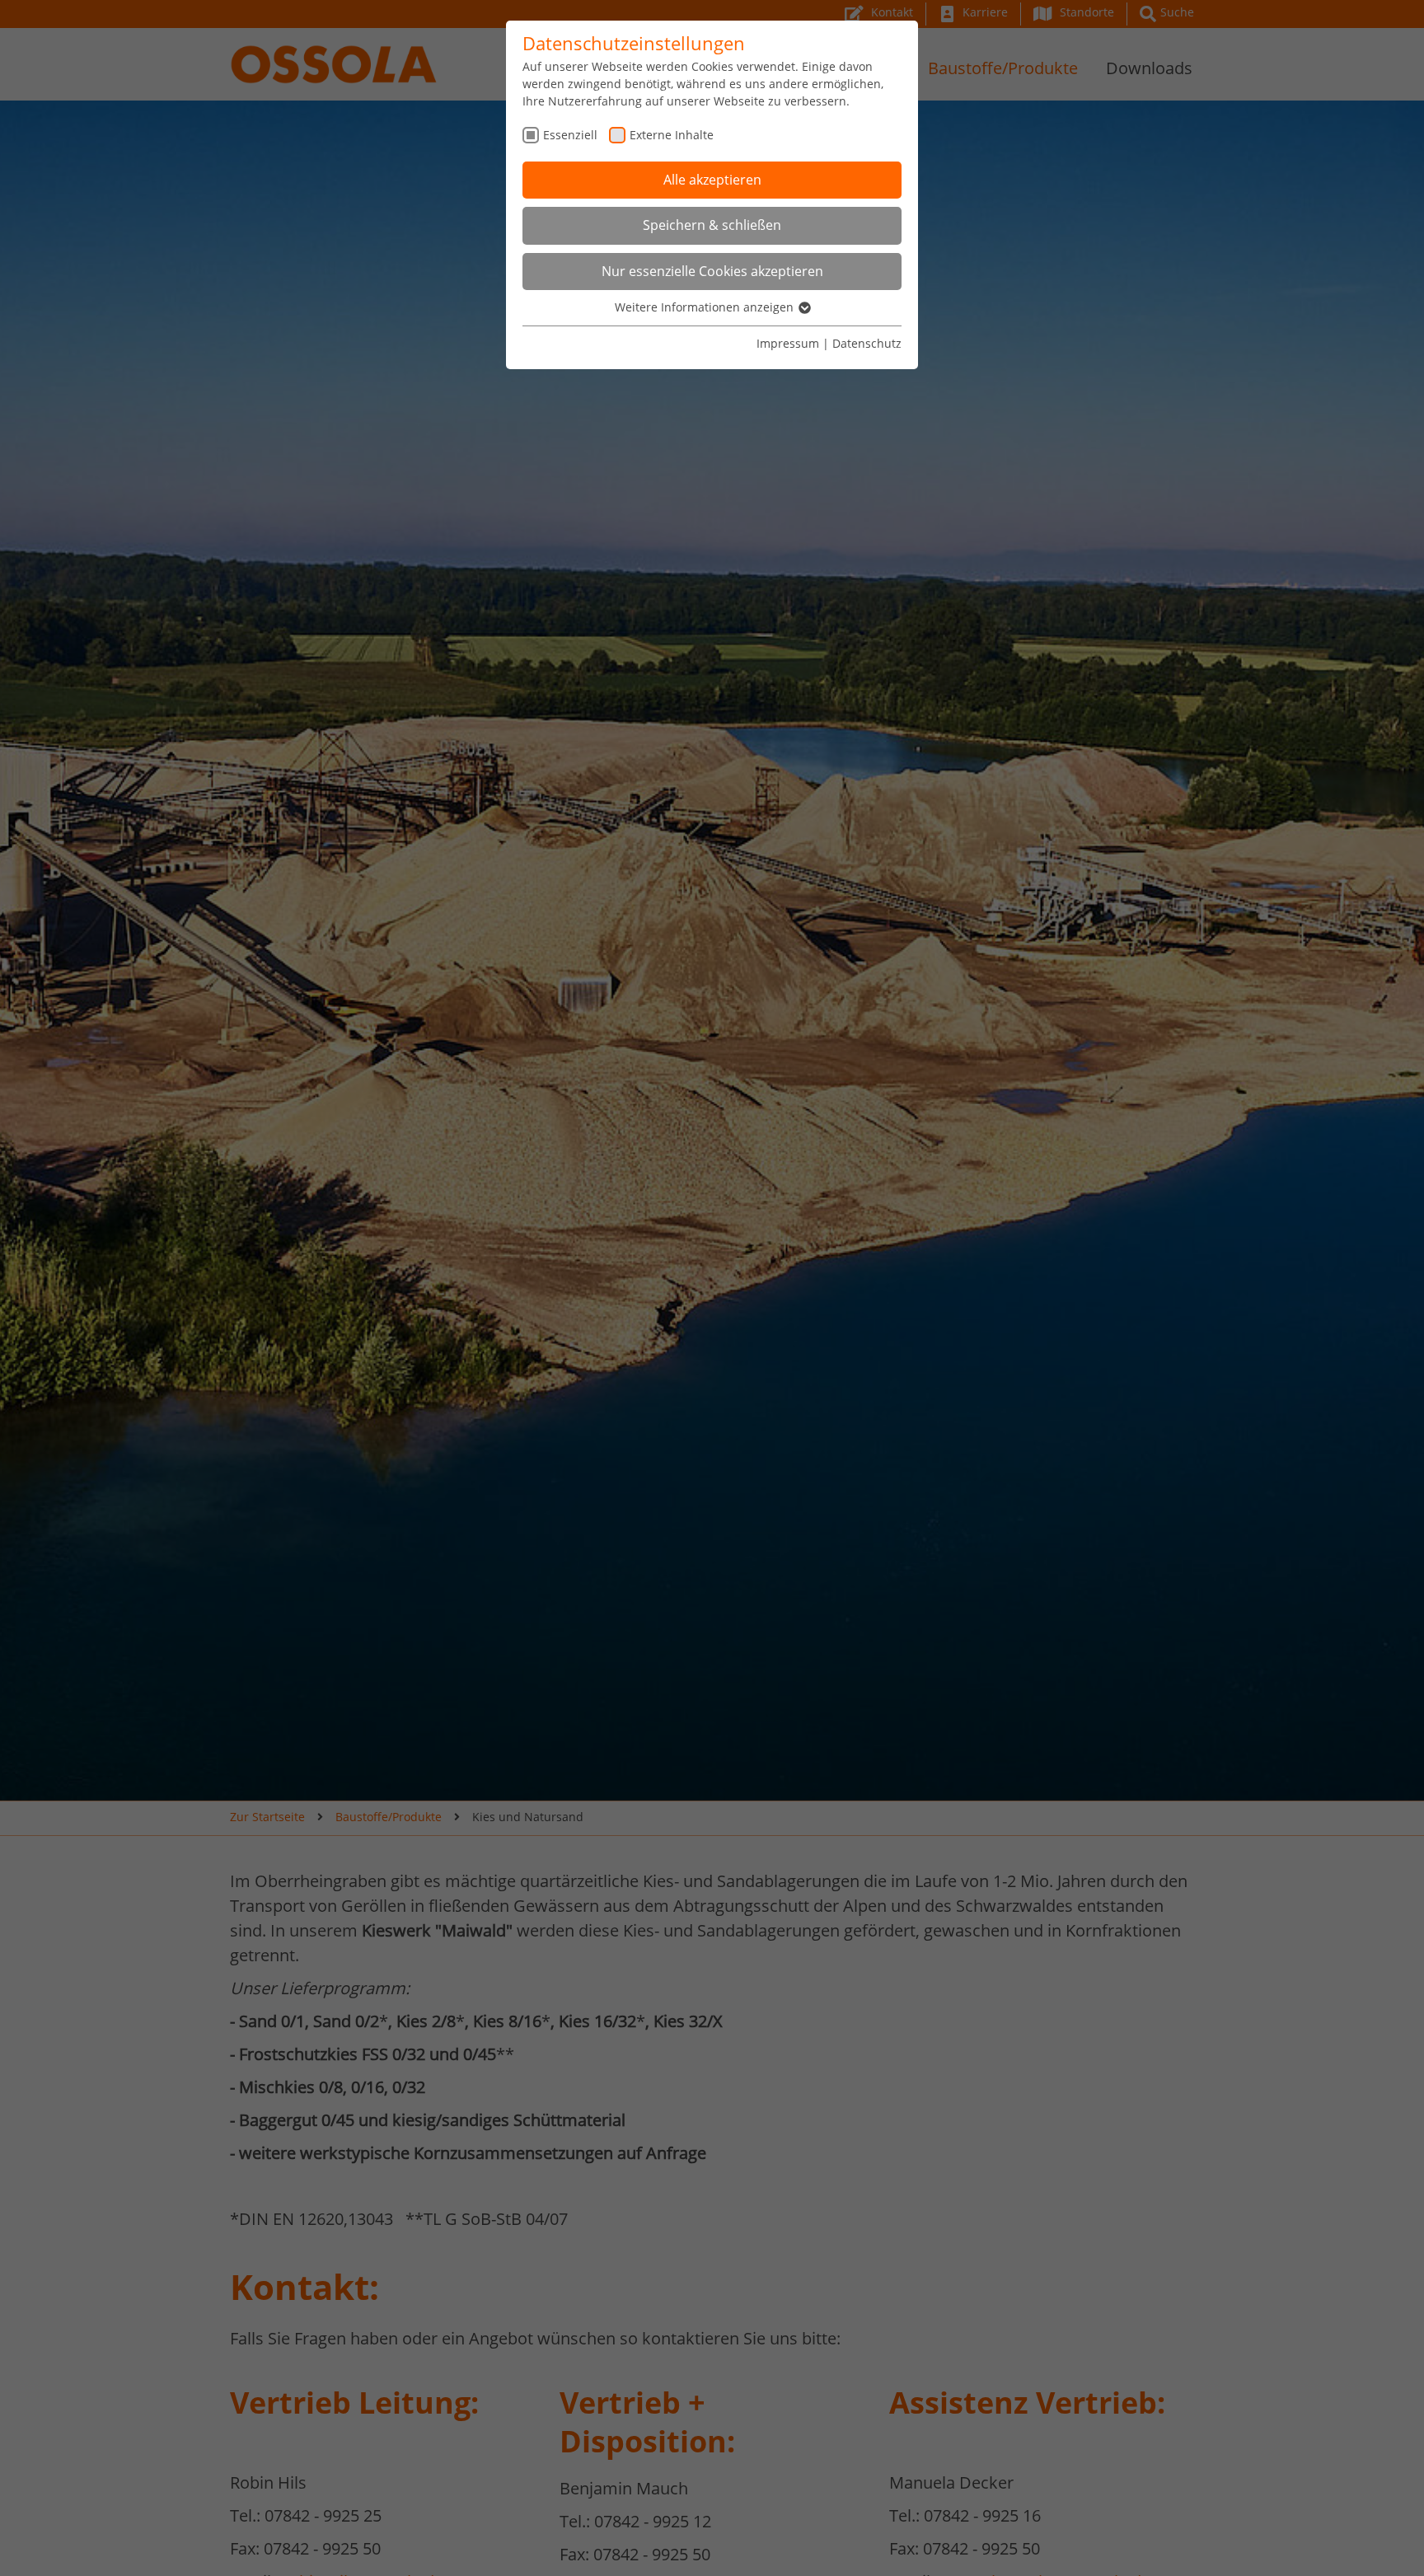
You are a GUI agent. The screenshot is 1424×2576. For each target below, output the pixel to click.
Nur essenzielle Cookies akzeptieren (712, 271)
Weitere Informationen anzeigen (706, 307)
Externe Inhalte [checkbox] (672, 135)
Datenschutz (867, 343)
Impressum (788, 343)
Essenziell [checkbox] (570, 135)
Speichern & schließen (712, 225)
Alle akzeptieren (712, 180)
